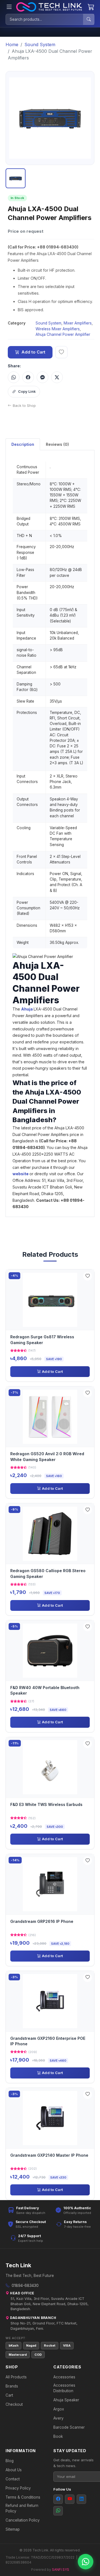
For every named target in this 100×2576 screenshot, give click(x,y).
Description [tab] (23, 444)
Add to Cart (33, 352)
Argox (59, 2409)
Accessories (64, 2377)
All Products (16, 2377)
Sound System (40, 44)
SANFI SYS (61, 2570)
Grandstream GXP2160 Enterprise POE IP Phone (48, 2041)
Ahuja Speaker (66, 2400)
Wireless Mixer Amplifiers (58, 329)
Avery (58, 2418)
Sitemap (13, 2529)
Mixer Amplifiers (78, 323)
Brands (12, 2386)
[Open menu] (9, 7)
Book (58, 2436)
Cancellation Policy (23, 2520)
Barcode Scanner (69, 2427)
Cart (9, 2395)
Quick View (52, 1300)
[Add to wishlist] (61, 352)
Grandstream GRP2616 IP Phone (42, 1921)
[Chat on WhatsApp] (86, 2562)
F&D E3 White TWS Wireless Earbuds (46, 1804)
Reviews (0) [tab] (57, 444)
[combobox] (44, 19)
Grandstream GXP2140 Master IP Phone (49, 2155)
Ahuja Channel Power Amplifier (63, 334)
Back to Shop (24, 405)
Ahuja (27, 1009)
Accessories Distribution (64, 2388)
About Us (14, 2470)
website (21, 1174)
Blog (10, 2461)
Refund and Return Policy (22, 2508)
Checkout (14, 2404)
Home (12, 44)
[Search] (89, 19)
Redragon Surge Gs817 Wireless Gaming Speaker (42, 1340)
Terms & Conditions (23, 2497)
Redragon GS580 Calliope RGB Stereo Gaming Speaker (48, 1573)
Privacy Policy (18, 2488)
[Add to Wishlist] (87, 1276)
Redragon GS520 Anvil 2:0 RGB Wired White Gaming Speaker (47, 1456)
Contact (13, 2479)
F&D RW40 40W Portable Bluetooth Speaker (45, 1690)
